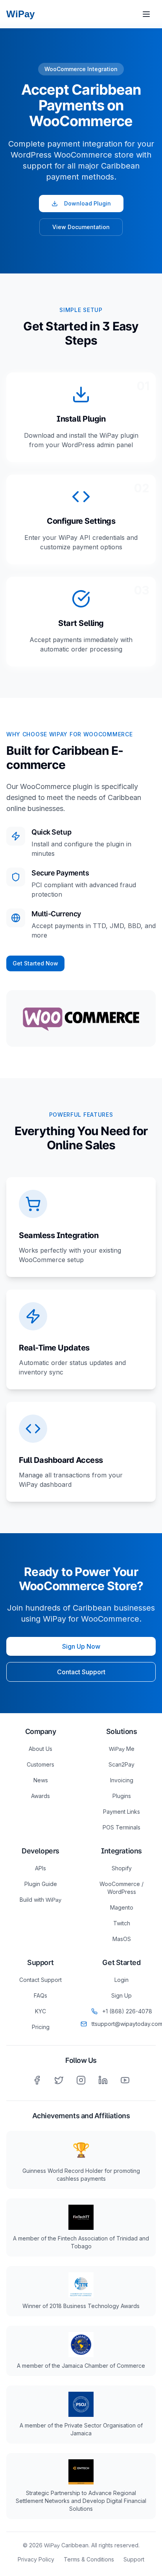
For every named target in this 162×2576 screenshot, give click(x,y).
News (41, 1780)
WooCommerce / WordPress (121, 1888)
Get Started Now (35, 963)
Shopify (122, 1868)
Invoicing (122, 1780)
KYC (40, 2011)
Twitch (122, 1923)
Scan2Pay (121, 1764)
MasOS (122, 1939)
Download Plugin (87, 203)
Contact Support (81, 1672)
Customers (40, 1764)
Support (134, 2559)
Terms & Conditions (89, 2559)
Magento (122, 1907)
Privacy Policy (36, 2559)
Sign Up (121, 1995)
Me (122, 1749)
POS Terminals (121, 1827)
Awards (40, 1796)
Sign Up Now (81, 1646)
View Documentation (81, 227)
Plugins (122, 1796)
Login (121, 1980)
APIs (40, 1868)
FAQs (40, 1995)
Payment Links (121, 1812)
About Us (40, 1749)
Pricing (41, 2027)
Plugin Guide (41, 1884)
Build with (40, 1900)
